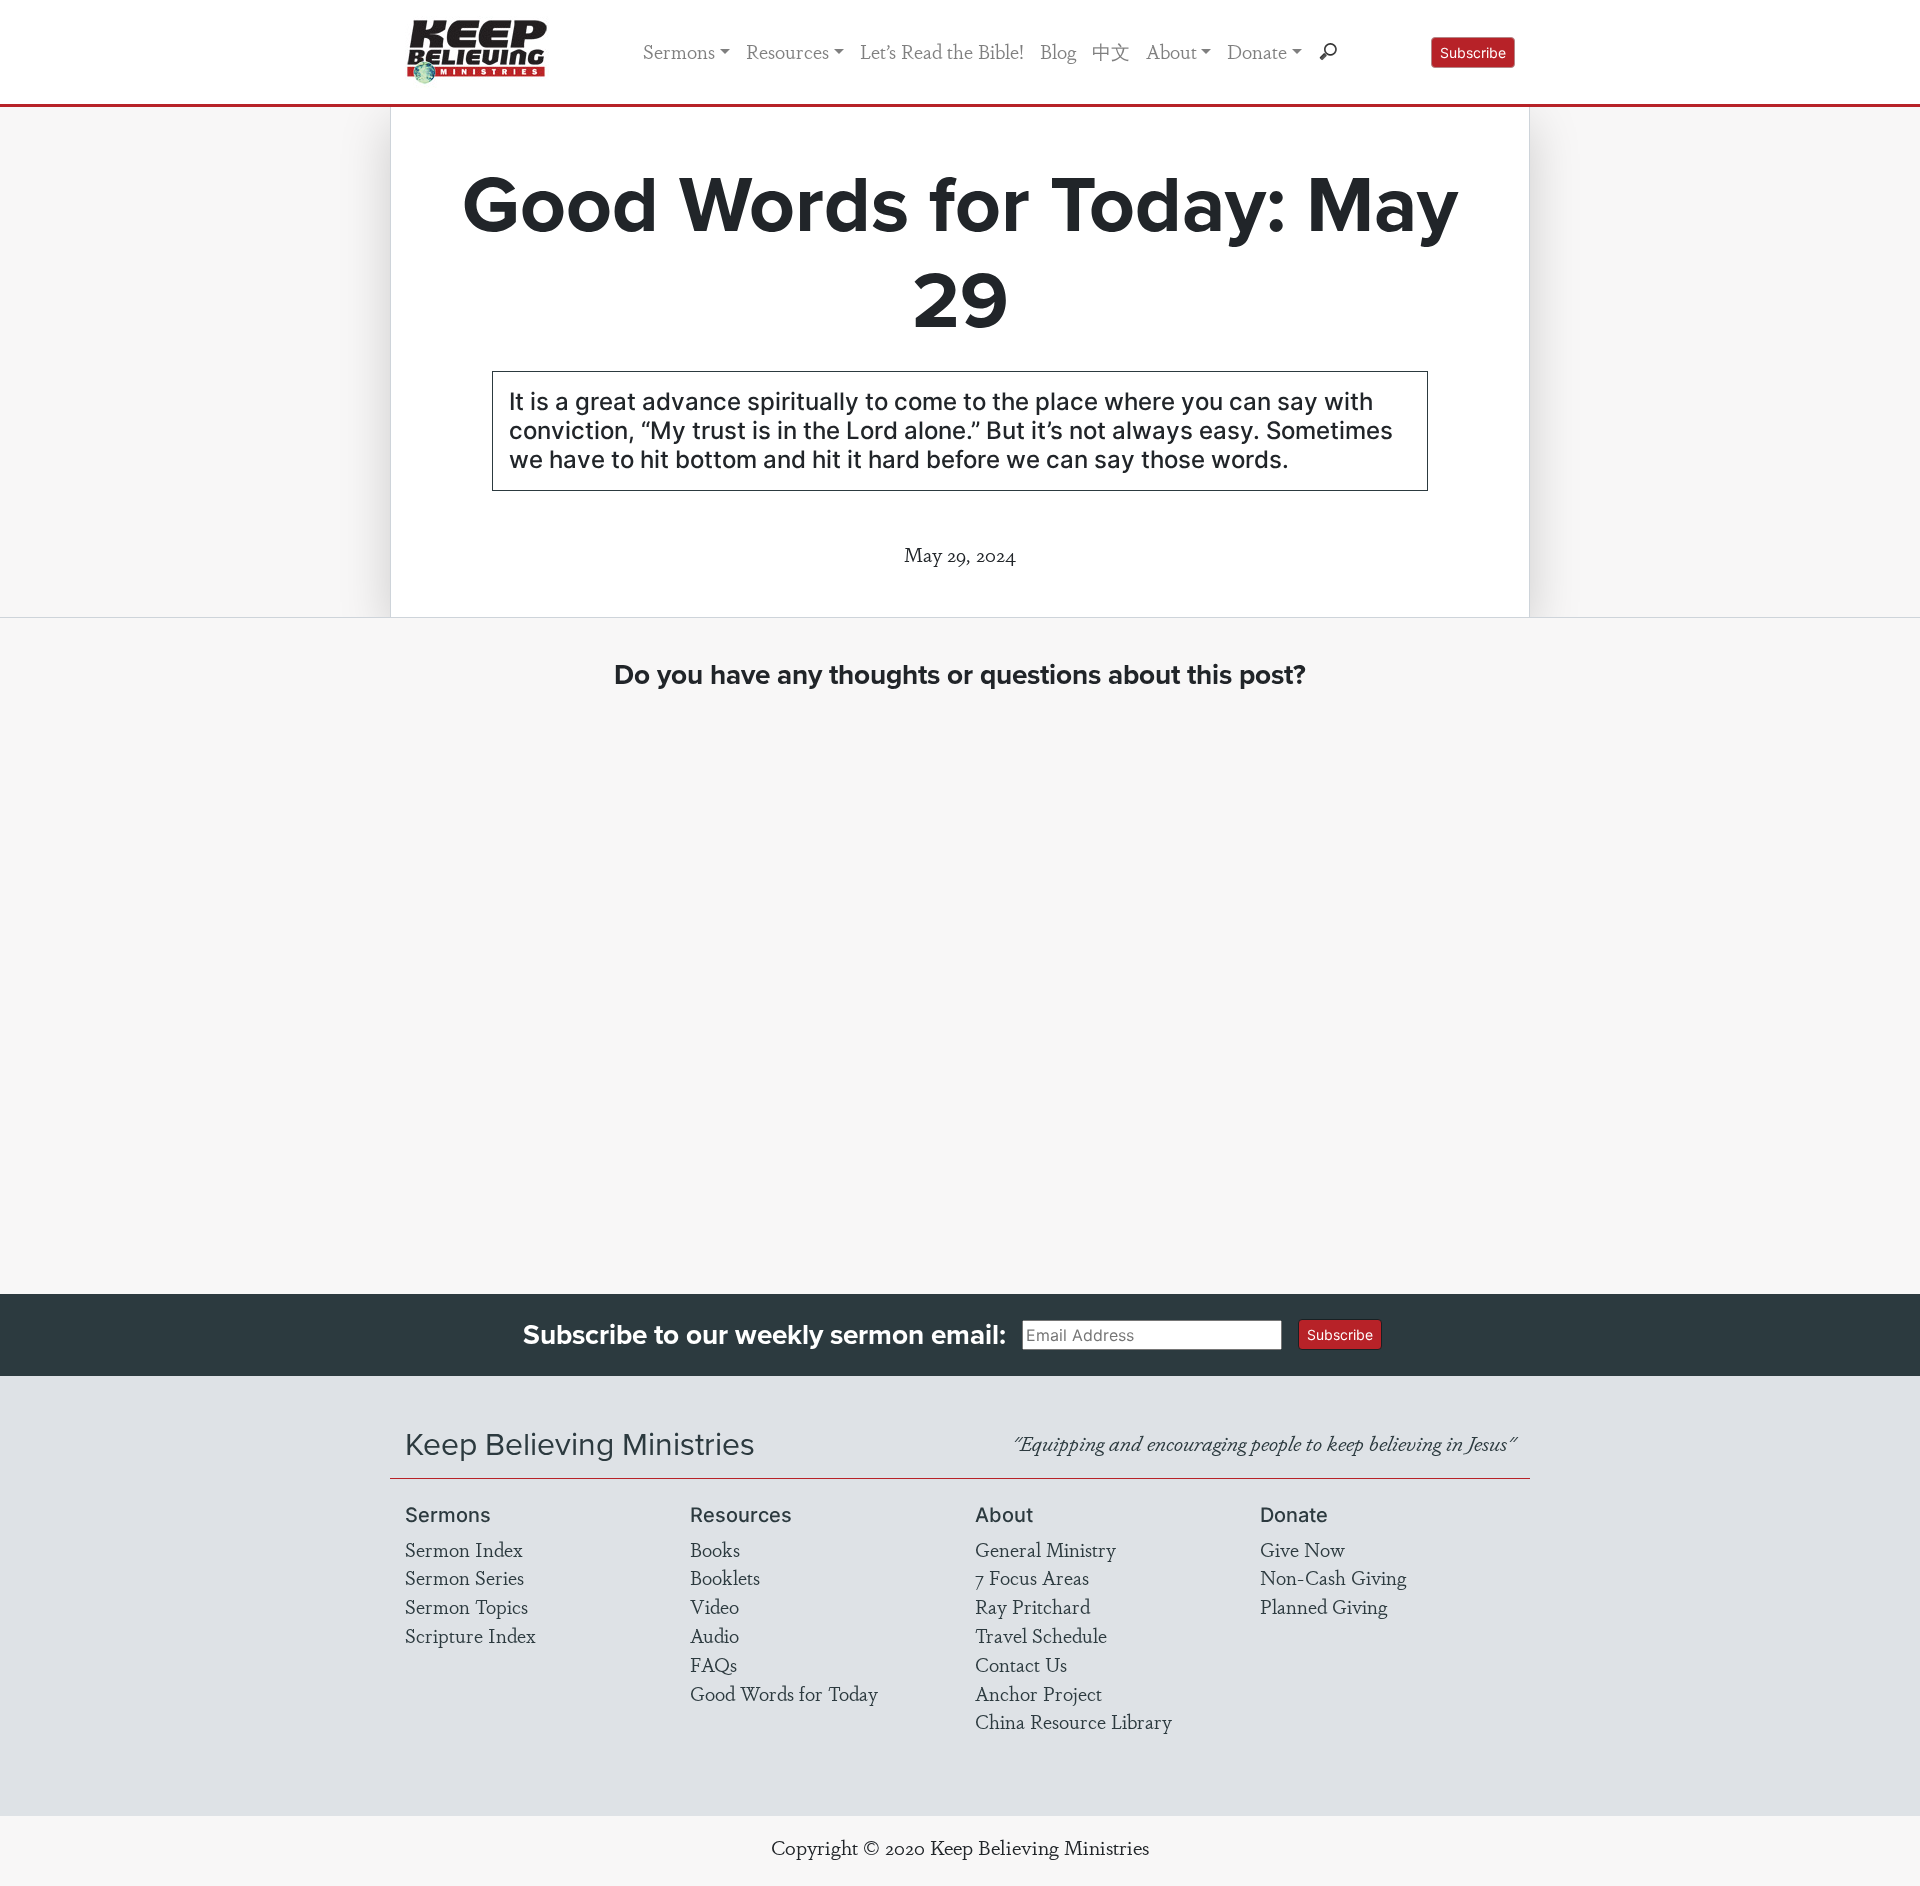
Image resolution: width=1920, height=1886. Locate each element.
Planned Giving (1323, 1606)
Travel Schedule (1041, 1635)
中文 (1111, 51)
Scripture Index (470, 1635)
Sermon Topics (466, 1606)
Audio (714, 1635)
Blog (1058, 51)
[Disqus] (960, 974)
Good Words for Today (784, 1693)
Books (715, 1549)
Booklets (725, 1577)
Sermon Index (464, 1549)
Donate (1257, 51)
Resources (787, 51)
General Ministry (1045, 1549)
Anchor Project (1038, 1693)
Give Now (1302, 1549)
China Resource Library (1073, 1721)
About (1171, 51)
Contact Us (1021, 1664)
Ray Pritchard (1032, 1606)
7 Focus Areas (1032, 1577)
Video (714, 1606)
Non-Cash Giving (1333, 1577)
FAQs (713, 1664)
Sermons (679, 51)
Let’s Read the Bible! (942, 51)
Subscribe (1473, 52)
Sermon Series (464, 1577)
